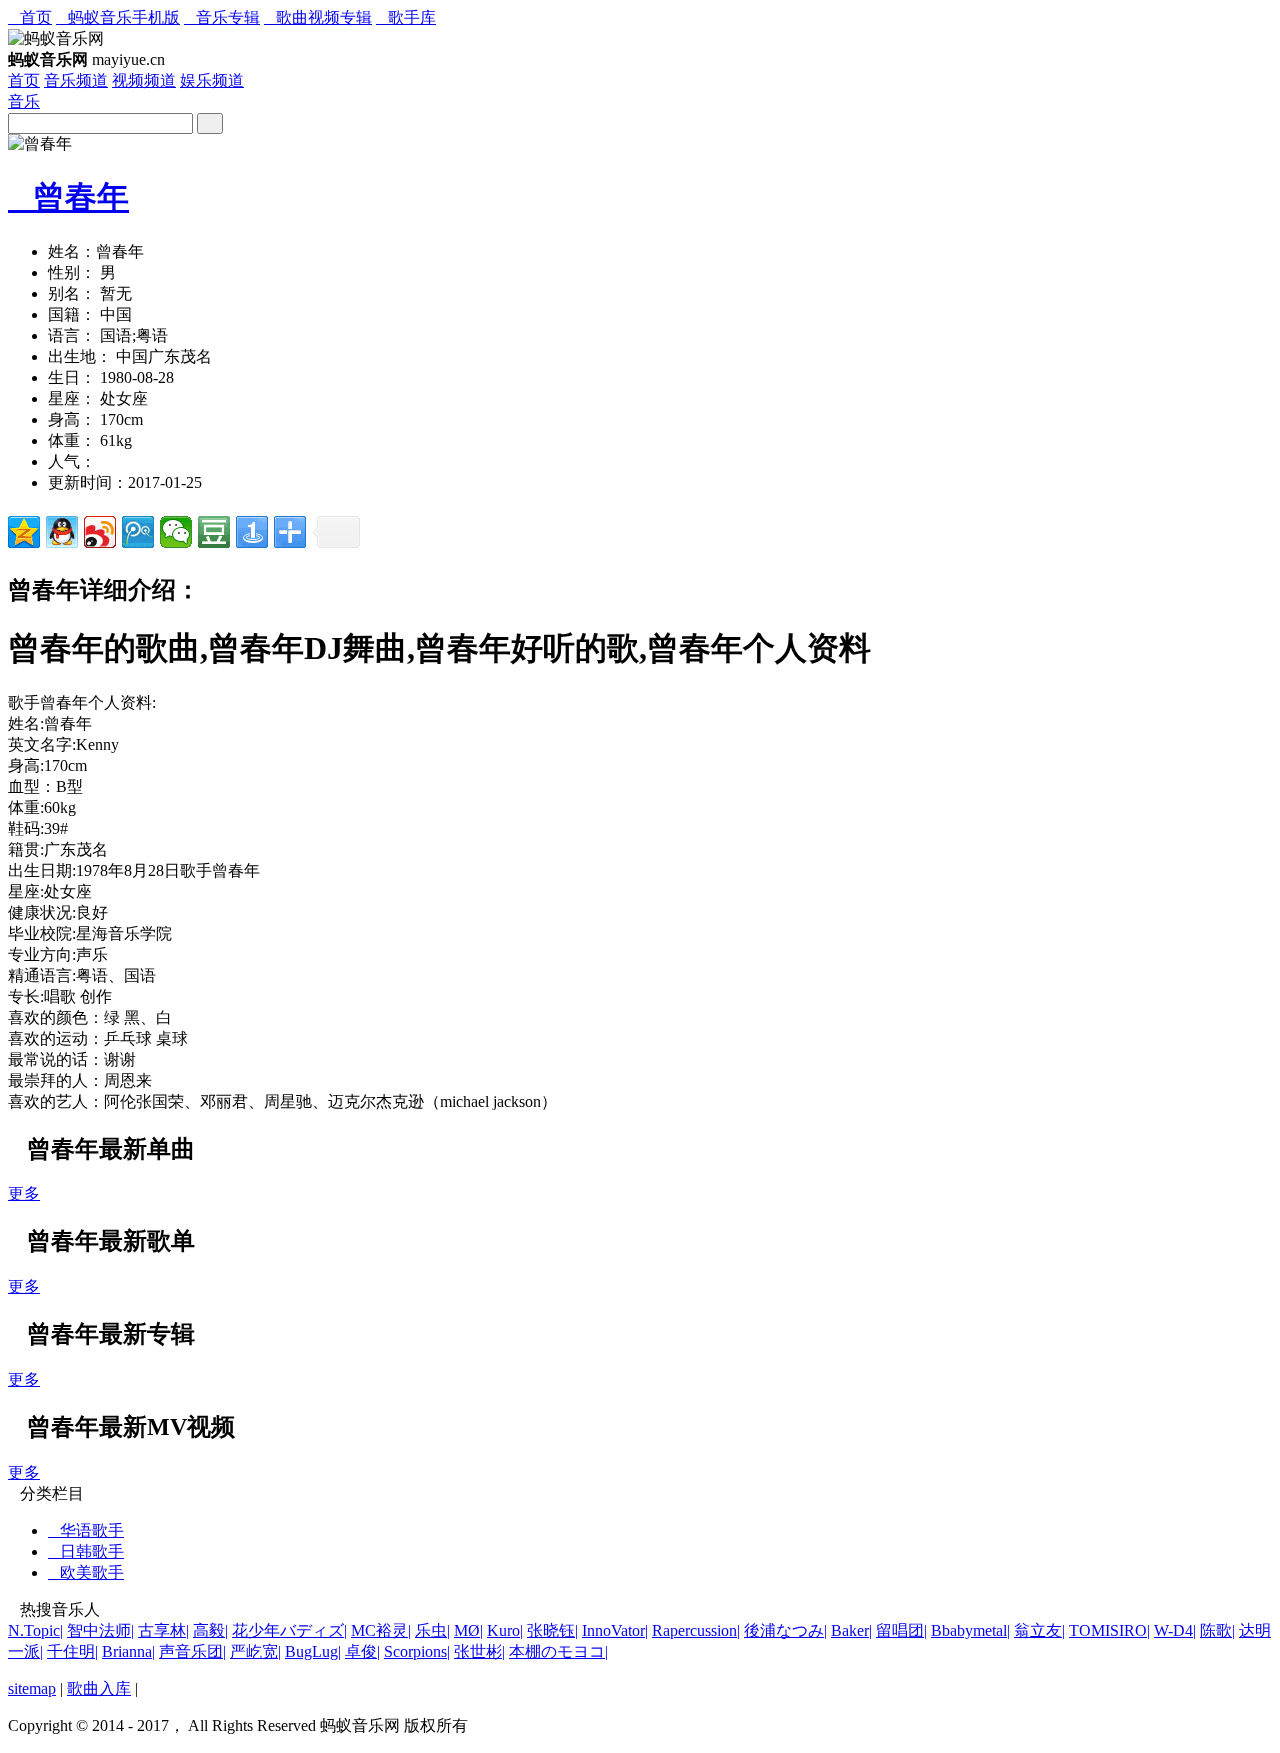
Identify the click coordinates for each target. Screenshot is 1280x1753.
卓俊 (362, 1651)
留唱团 (901, 1630)
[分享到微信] (176, 532)
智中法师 (100, 1630)
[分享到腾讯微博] (138, 532)
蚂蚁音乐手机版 (118, 17)
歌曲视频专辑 (318, 17)
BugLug (313, 1651)
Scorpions (417, 1651)
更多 (24, 1193)
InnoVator (615, 1630)
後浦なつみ (785, 1630)
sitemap (32, 1688)
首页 (30, 17)
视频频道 (144, 80)
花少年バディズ (289, 1630)
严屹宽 (255, 1651)
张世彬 (479, 1651)
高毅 (210, 1630)
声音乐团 (192, 1651)
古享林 (163, 1630)
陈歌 (1217, 1630)
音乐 (24, 101)
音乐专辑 (222, 17)
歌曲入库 (99, 1688)
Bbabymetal (970, 1630)
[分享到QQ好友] (62, 532)
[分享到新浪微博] (100, 532)
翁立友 (1039, 1630)
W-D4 (1175, 1630)
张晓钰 (552, 1630)
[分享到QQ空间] (24, 532)
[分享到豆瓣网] (214, 532)
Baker (851, 1630)
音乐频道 (76, 80)
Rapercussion (696, 1630)
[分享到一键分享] (252, 532)
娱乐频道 (212, 80)
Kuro (505, 1630)
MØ (468, 1630)
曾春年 (68, 197)
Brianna (128, 1651)
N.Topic (35, 1630)
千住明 (72, 1651)
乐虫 (432, 1630)
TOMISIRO (1109, 1630)
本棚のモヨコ (558, 1651)
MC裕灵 (381, 1630)
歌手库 (406, 17)
